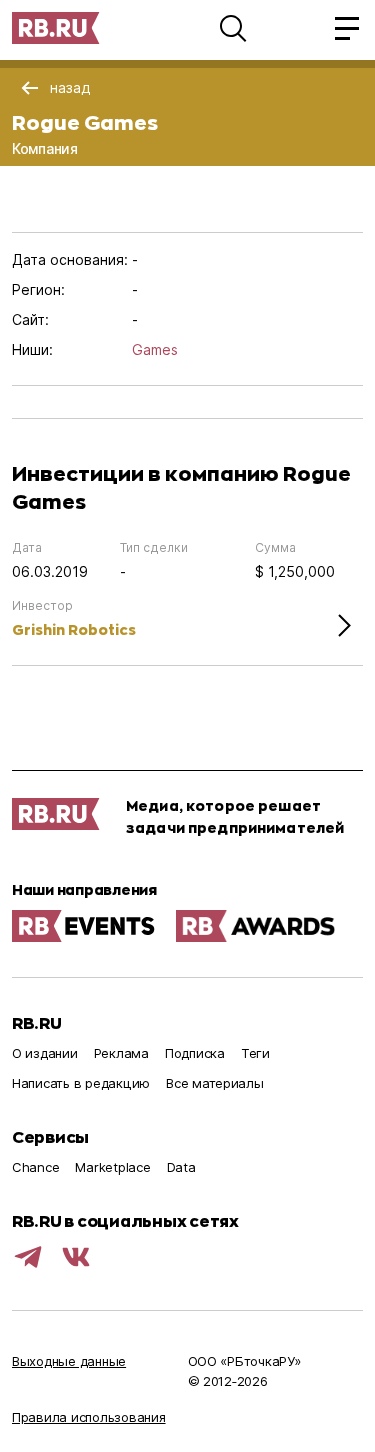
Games (155, 349)
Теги (255, 1053)
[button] (233, 28)
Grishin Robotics (74, 629)
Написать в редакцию (81, 1083)
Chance (35, 1167)
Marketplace (112, 1167)
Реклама (121, 1053)
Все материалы (215, 1083)
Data (181, 1167)
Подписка (195, 1053)
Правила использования (89, 1417)
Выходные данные (69, 1361)
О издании (45, 1053)
